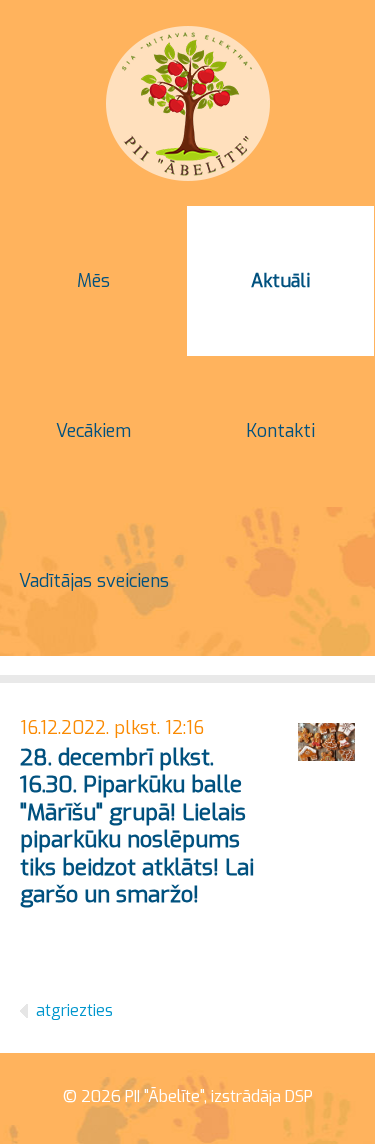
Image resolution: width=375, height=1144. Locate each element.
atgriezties (74, 1010)
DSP (299, 1096)
